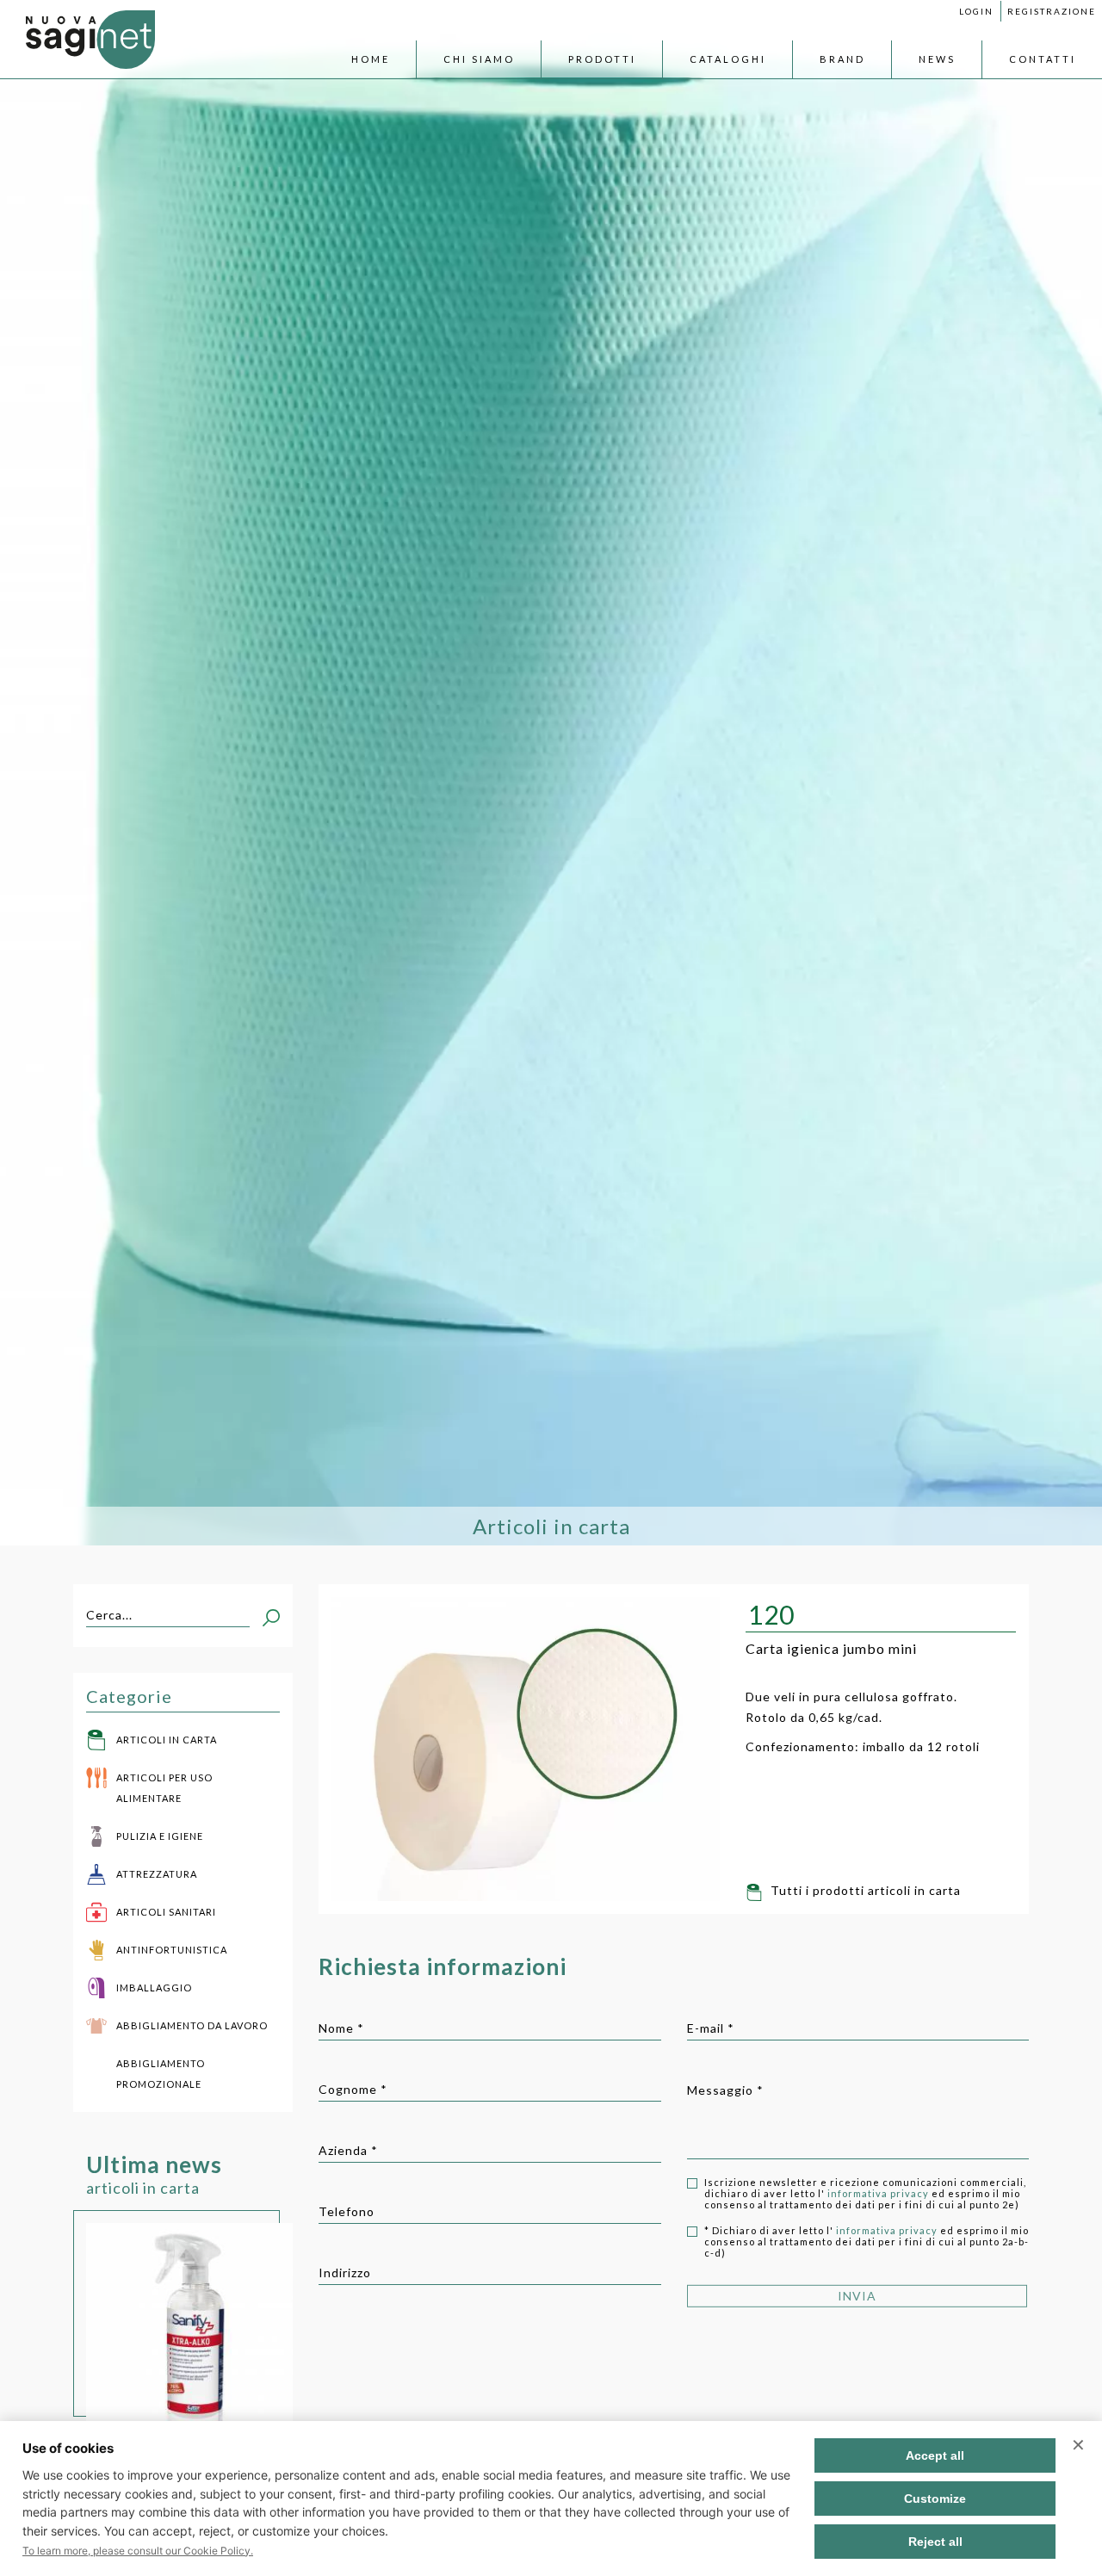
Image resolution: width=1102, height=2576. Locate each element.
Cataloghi (728, 59)
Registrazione (1052, 11)
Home (371, 59)
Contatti (1043, 59)
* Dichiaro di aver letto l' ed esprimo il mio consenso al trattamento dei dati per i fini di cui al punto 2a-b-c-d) (867, 2242)
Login (976, 11)
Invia (857, 2289)
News (937, 59)
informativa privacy (879, 2193)
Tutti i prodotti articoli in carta (864, 1890)
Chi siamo (479, 59)
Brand (842, 59)
